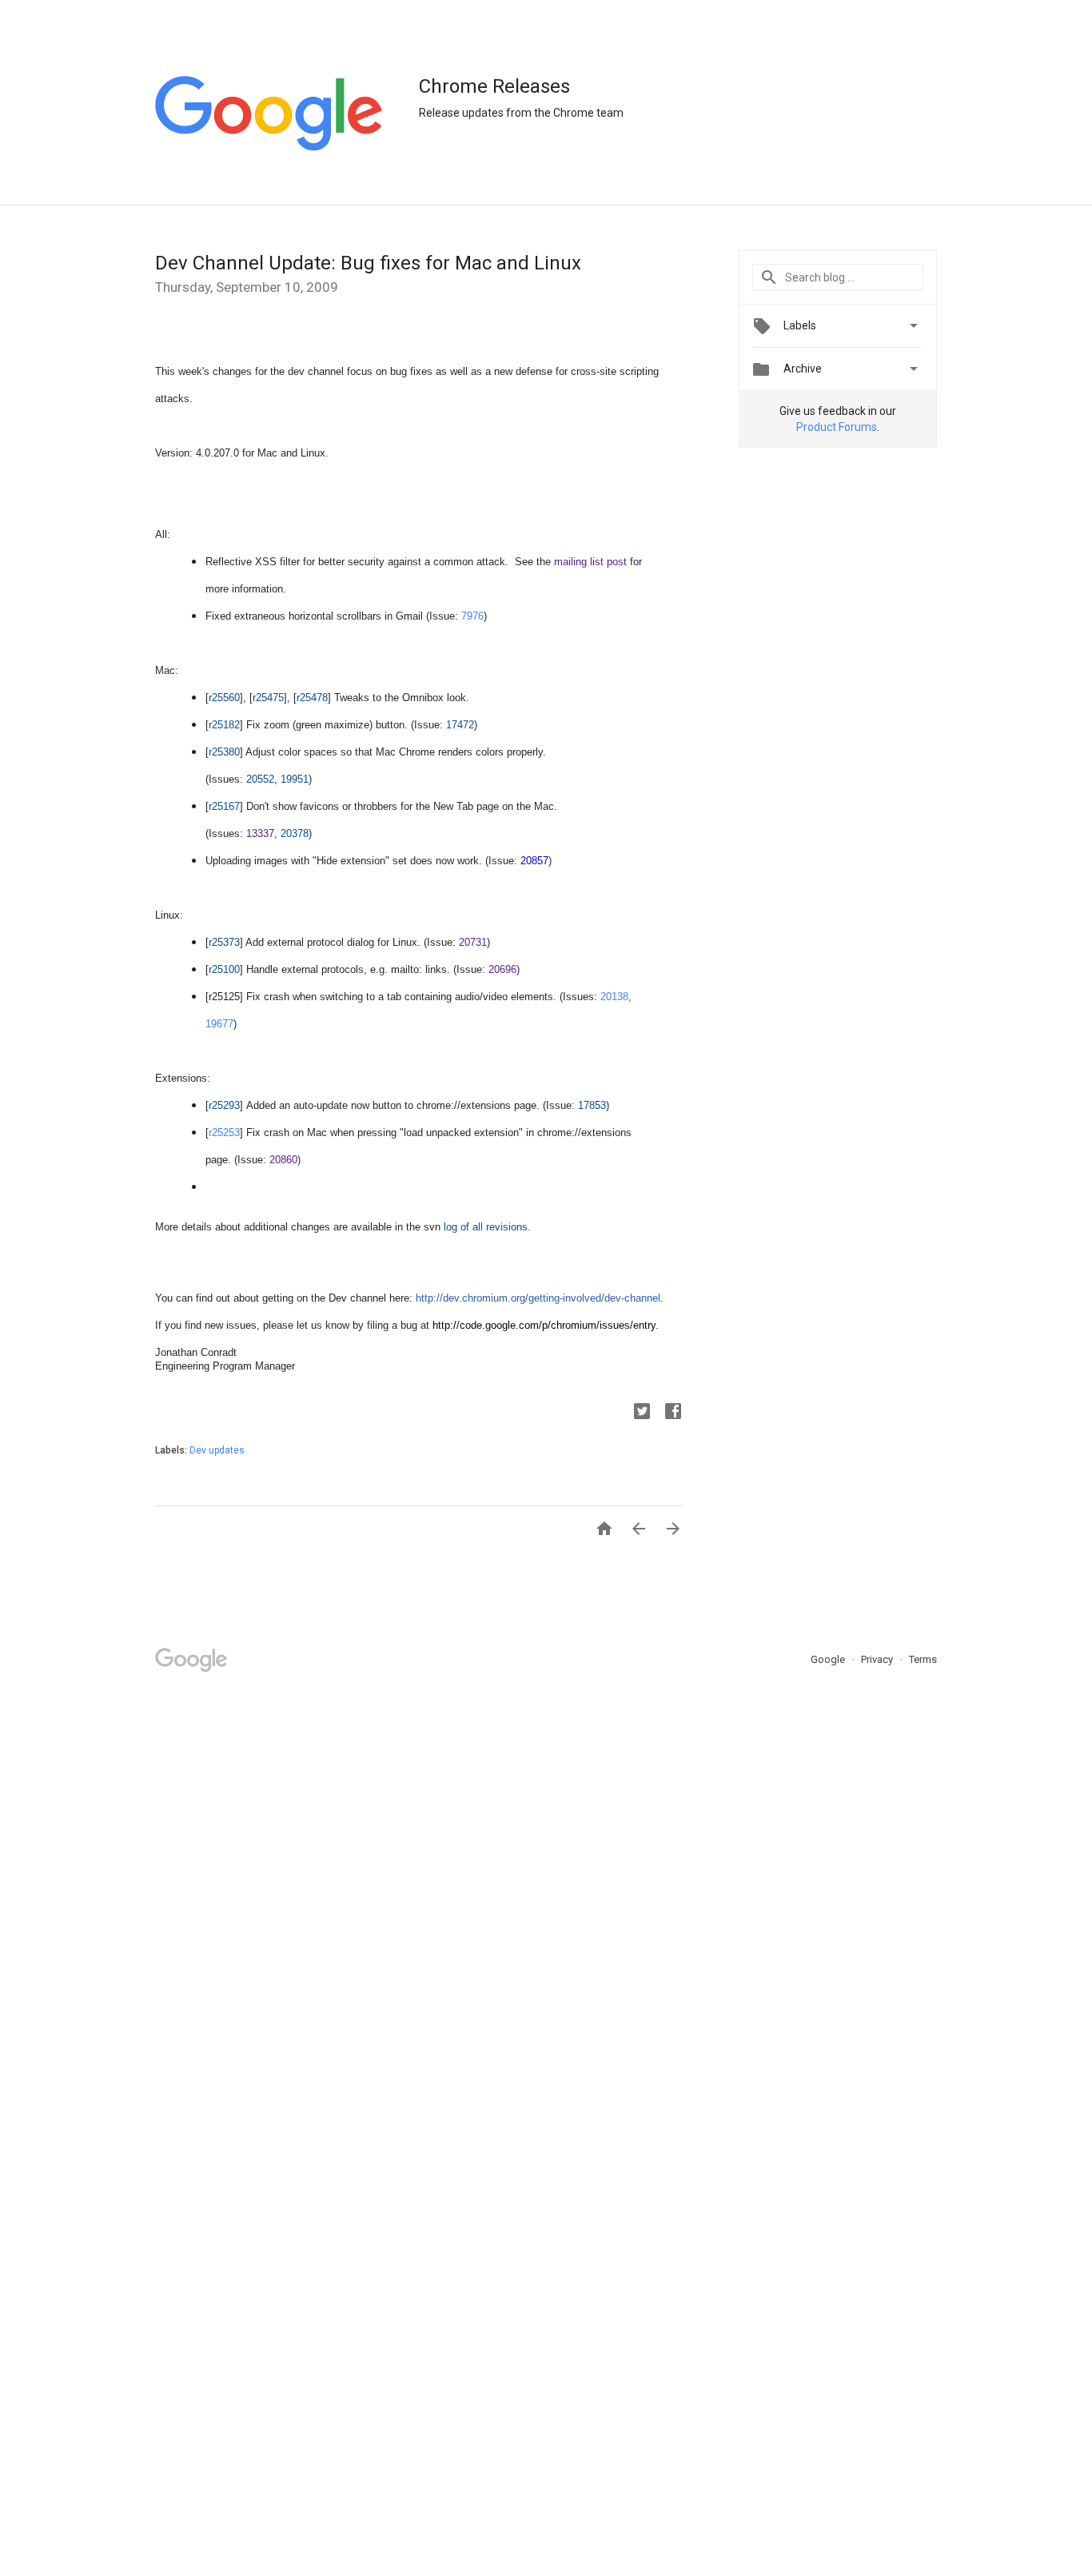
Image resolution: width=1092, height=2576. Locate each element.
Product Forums (837, 427)
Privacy (878, 1659)
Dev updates (217, 1450)
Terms (923, 1659)
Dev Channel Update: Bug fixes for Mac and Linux (368, 263)
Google (829, 1659)
